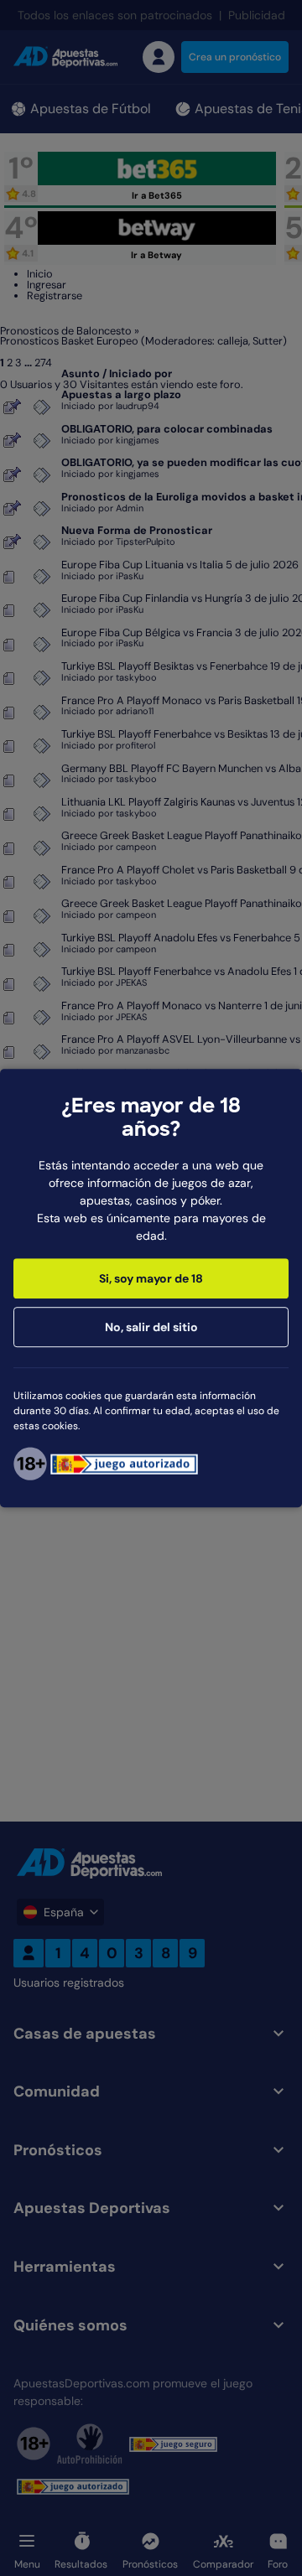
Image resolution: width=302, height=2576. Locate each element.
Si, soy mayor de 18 (151, 1278)
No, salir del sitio (151, 1327)
